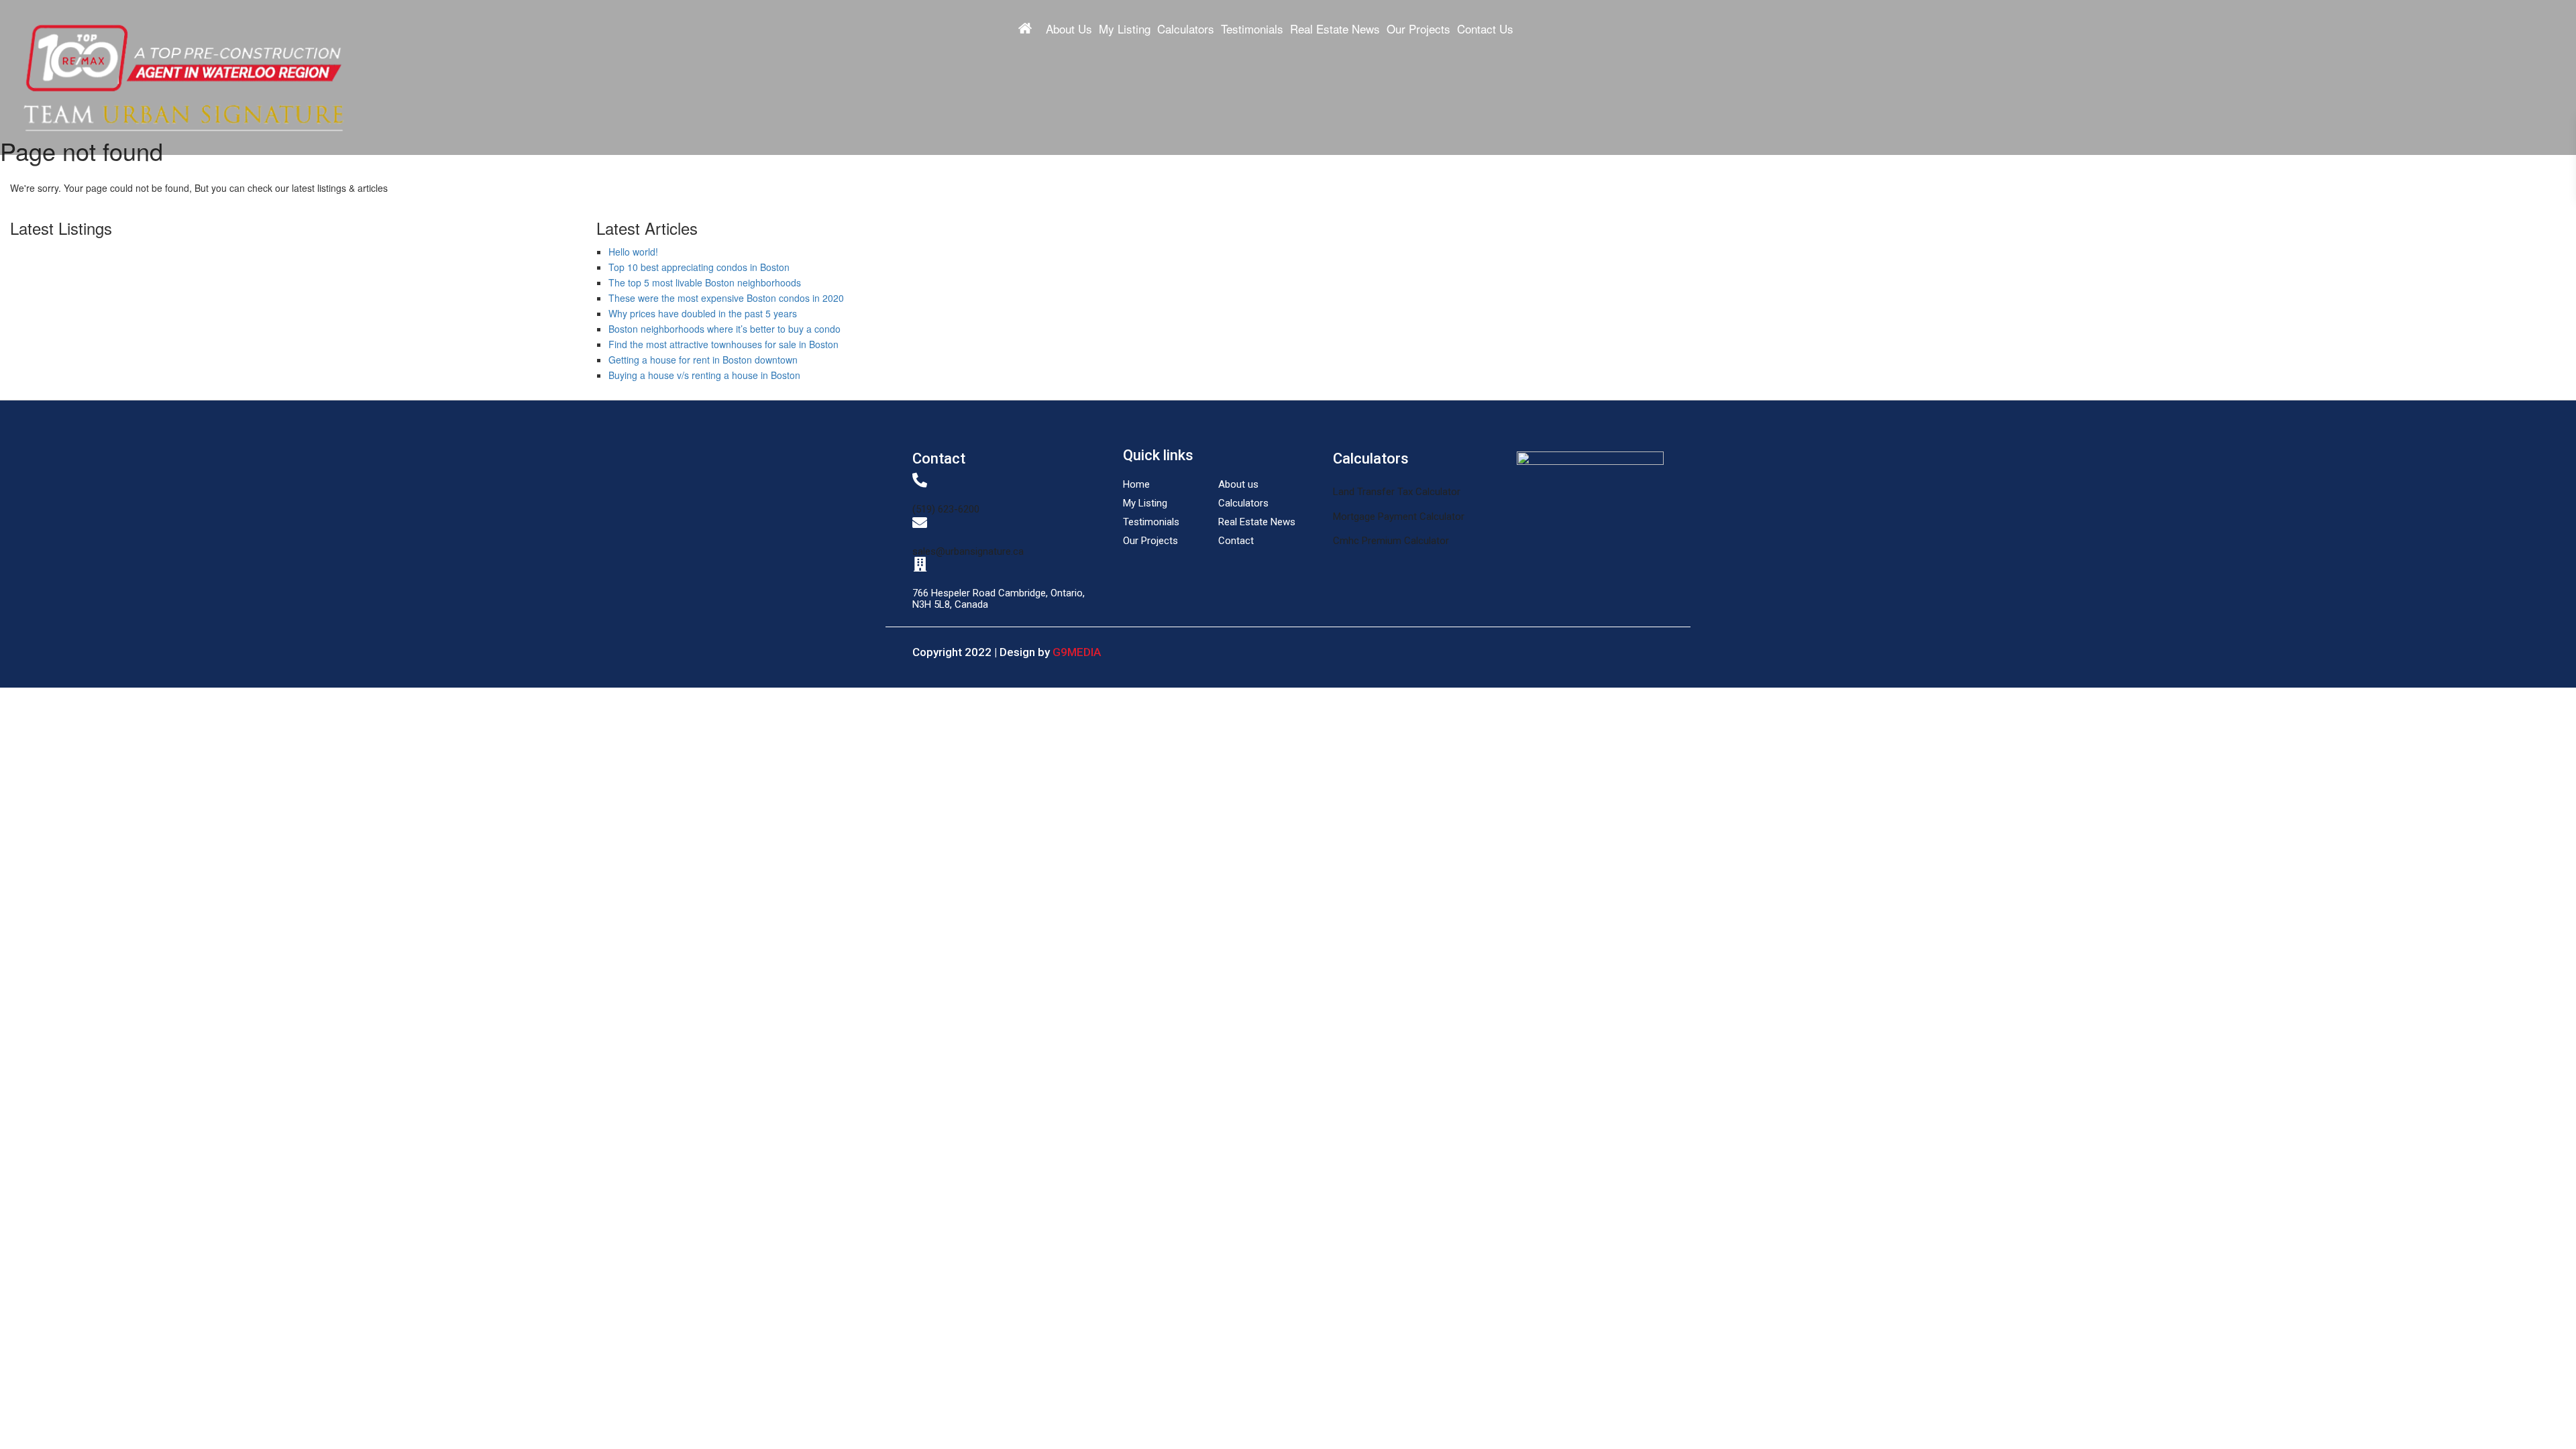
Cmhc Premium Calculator (1391, 541)
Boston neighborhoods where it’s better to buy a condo (724, 329)
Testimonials (1252, 29)
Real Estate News (1335, 29)
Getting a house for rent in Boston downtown (703, 360)
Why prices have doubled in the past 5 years (703, 313)
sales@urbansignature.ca (968, 551)
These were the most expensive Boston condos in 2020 (726, 298)
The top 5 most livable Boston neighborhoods (705, 282)
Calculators (1186, 29)
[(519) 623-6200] (920, 480)
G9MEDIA (1077, 652)
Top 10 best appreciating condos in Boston (699, 267)
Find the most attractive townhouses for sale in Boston (723, 344)
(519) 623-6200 (946, 509)
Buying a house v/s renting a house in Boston (704, 375)
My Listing (1125, 29)
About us (1238, 484)
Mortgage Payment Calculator (1399, 517)
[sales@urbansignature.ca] (920, 523)
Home (1025, 28)
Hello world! (633, 252)
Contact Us (1485, 29)
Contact (1236, 541)
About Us (1069, 29)
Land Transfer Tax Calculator (1397, 492)
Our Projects (1418, 29)
